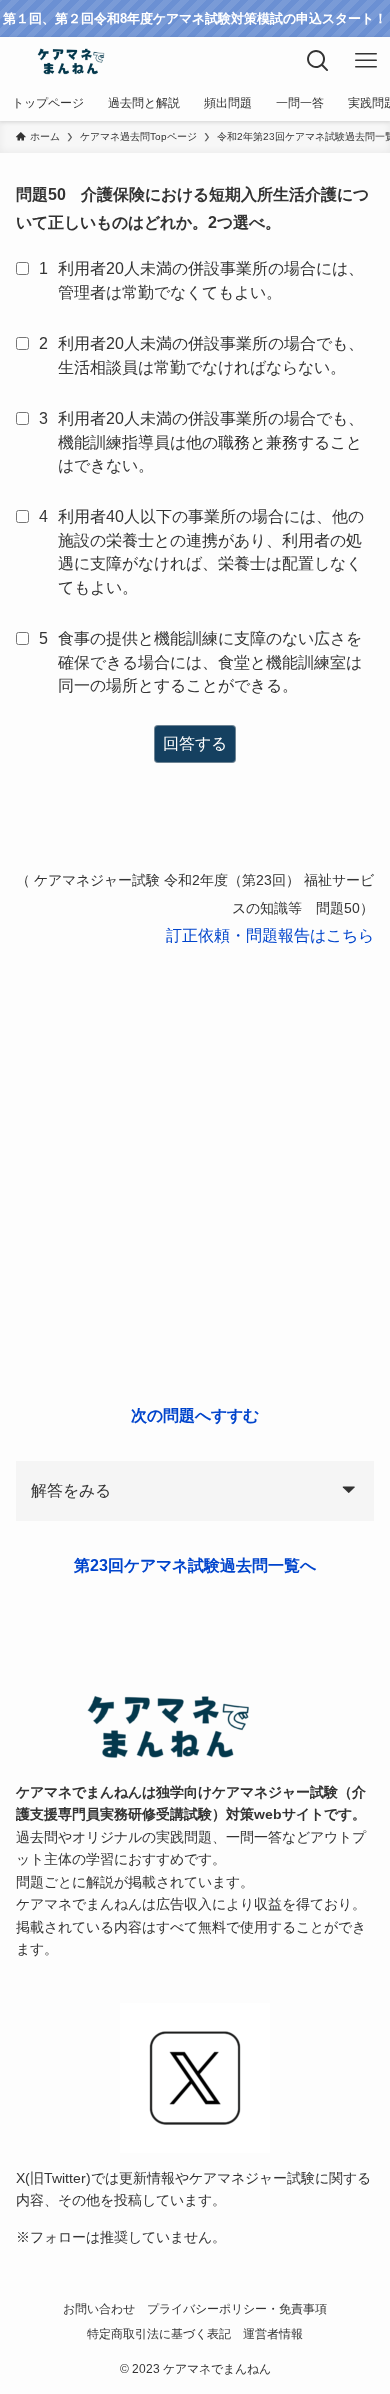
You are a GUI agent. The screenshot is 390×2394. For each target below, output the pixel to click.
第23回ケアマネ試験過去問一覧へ (195, 1565)
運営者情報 (273, 2333)
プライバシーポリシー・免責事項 (237, 2308)
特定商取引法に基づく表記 (159, 2333)
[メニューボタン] (366, 61)
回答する (195, 743)
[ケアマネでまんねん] (70, 61)
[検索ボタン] (318, 61)
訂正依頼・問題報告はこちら (270, 935)
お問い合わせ (99, 2308)
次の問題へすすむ (195, 1415)
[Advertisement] (195, 1176)
